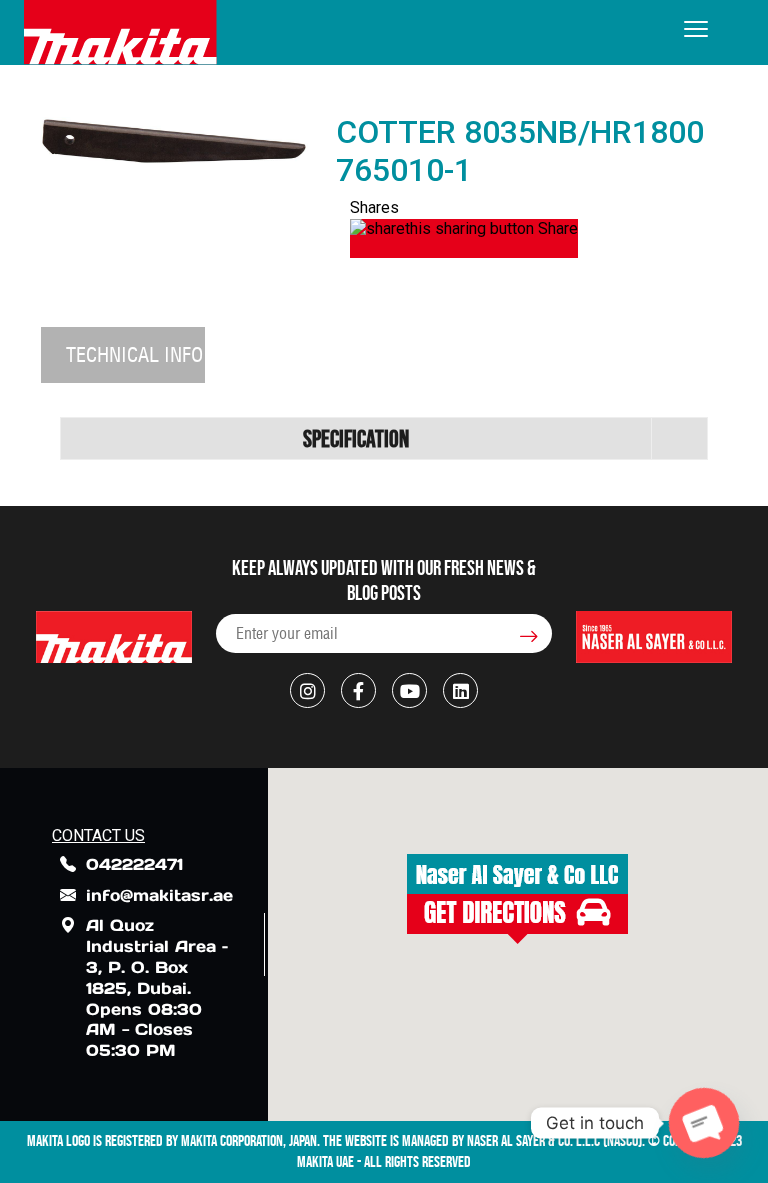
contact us (98, 835)
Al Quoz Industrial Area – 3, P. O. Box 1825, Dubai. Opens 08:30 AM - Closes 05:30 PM (157, 987)
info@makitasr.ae (159, 895)
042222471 (134, 864)
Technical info (134, 354)
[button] (517, 899)
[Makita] (120, 32)
